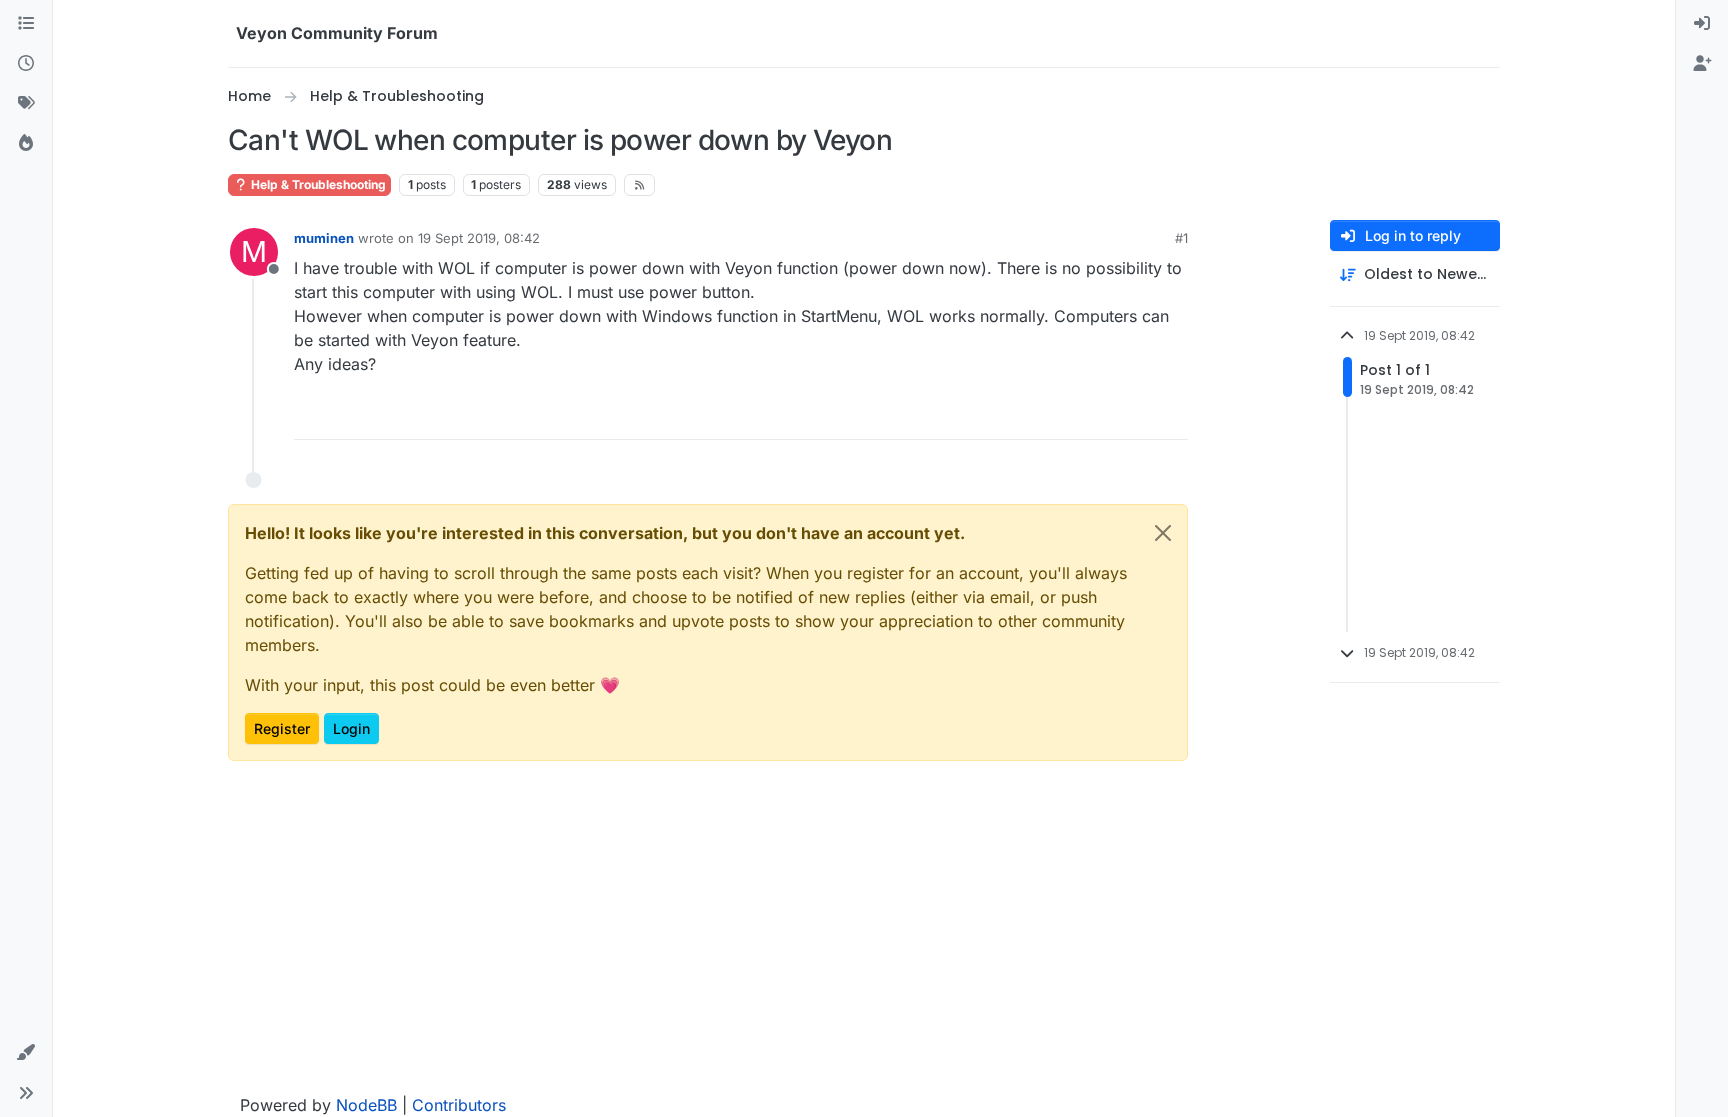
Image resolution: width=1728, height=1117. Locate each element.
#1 (1181, 238)
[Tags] (26, 104)
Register (282, 728)
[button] (26, 1053)
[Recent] (26, 64)
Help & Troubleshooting (317, 184)
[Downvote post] (1171, 415)
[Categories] (26, 24)
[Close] (1163, 533)
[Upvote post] (1100, 415)
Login (351, 728)
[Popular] (26, 144)
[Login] (1702, 24)
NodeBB (366, 1105)
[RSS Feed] (639, 185)
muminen (324, 238)
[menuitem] (1702, 24)
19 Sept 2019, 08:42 (479, 238)
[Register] (1702, 64)
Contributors (459, 1105)
